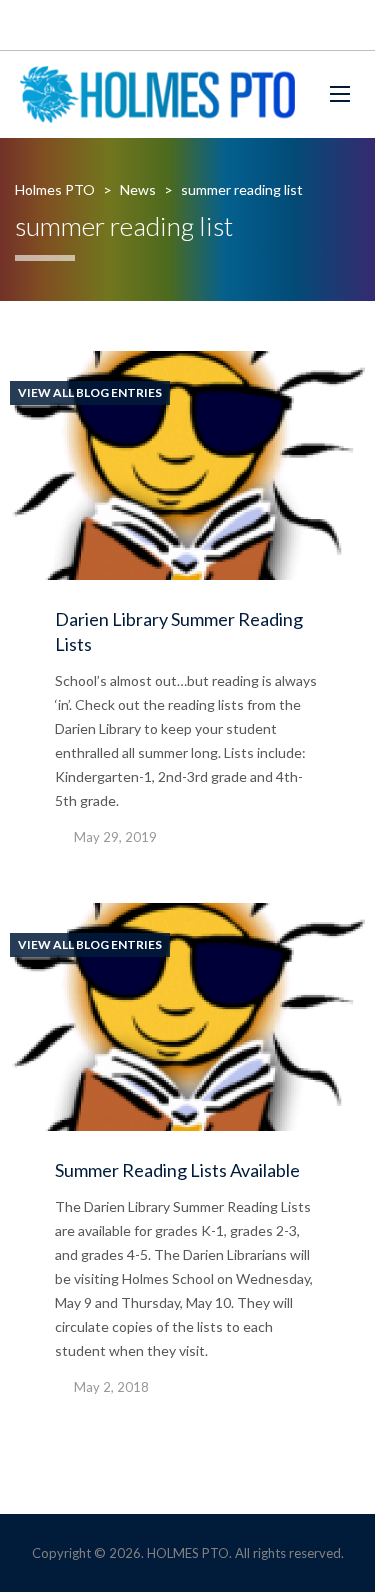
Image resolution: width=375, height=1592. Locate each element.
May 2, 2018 (111, 1387)
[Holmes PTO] (157, 94)
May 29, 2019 (115, 837)
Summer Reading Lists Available (177, 1170)
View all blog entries (90, 393)
